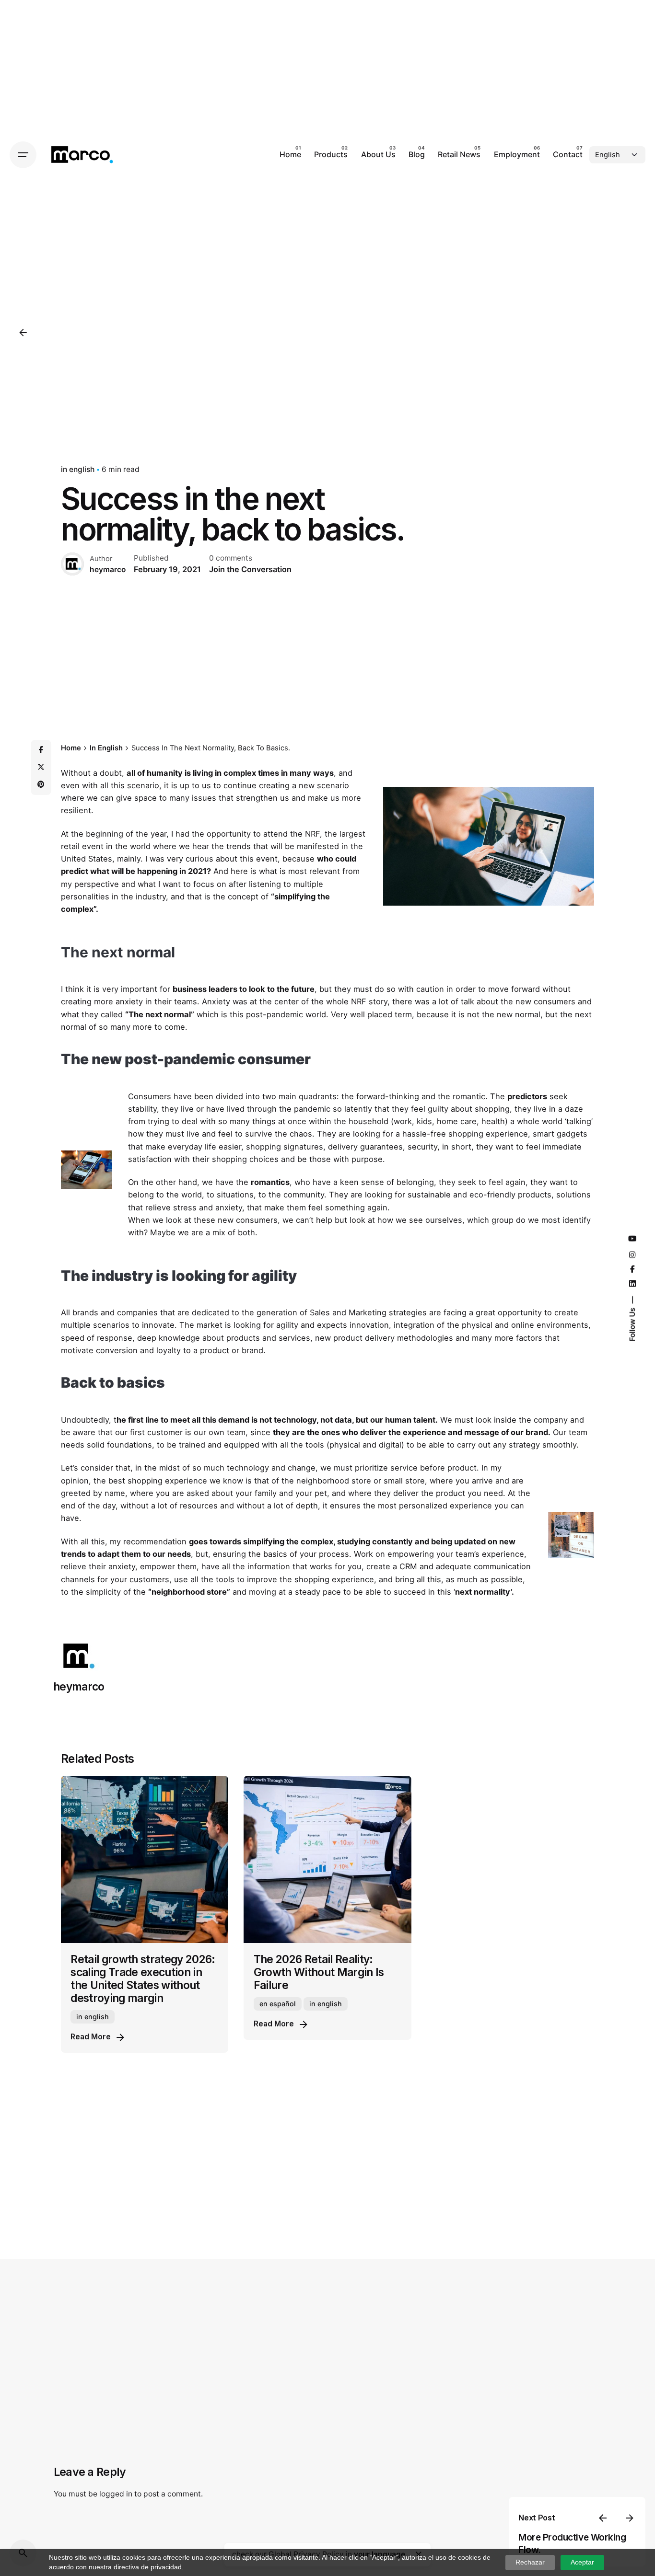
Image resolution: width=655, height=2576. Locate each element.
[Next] (630, 2518)
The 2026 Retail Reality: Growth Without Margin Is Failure (319, 1972)
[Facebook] (41, 750)
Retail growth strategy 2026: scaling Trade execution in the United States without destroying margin (143, 1978)
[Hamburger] (23, 155)
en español (278, 2004)
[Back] (23, 333)
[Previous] (603, 2518)
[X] (41, 767)
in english (78, 469)
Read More (91, 2037)
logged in (116, 2494)
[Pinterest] (41, 784)
